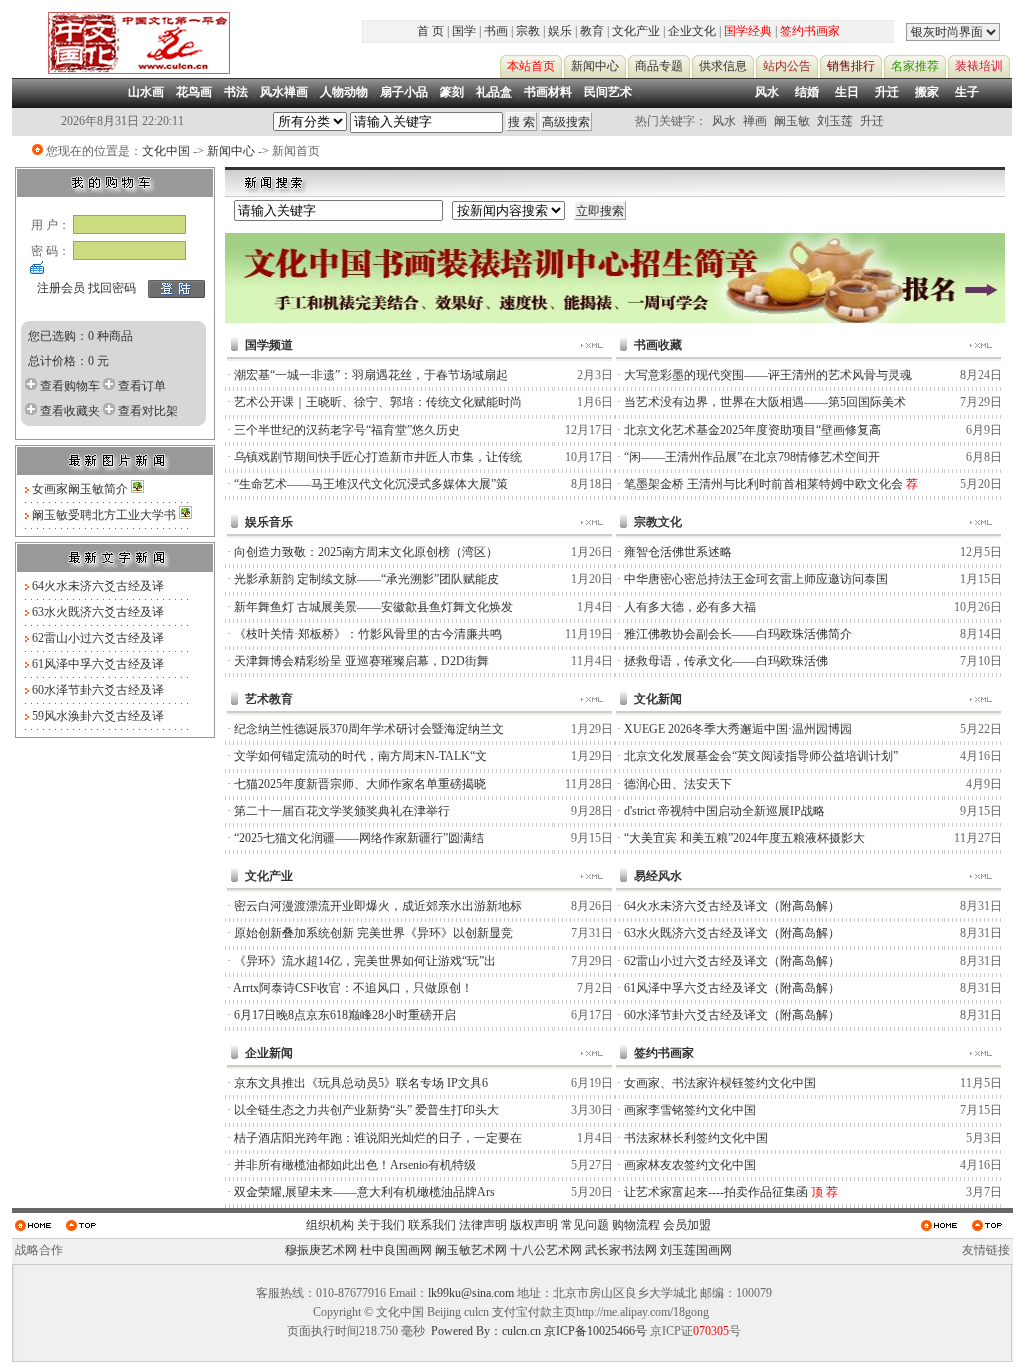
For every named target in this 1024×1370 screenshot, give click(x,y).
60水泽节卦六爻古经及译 (98, 690)
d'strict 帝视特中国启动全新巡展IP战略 (724, 811)
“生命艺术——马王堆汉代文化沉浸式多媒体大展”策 (371, 484)
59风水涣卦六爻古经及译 (98, 716)
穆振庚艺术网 (321, 1250)
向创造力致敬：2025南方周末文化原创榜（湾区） (366, 552)
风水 (767, 92)
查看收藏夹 (70, 411)
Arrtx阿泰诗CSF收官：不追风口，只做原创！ (353, 988)
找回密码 (112, 288)
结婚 (807, 92)
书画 (496, 31)
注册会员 (61, 288)
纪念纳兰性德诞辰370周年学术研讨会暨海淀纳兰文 (369, 729)
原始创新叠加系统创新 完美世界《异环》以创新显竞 (373, 933)
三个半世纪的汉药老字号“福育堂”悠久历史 (347, 430)
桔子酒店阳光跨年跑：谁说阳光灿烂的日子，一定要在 (378, 1138)
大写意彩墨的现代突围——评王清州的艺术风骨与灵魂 (768, 375)
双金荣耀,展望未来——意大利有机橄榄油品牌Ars (364, 1192)
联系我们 (432, 1225)
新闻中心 (231, 151)
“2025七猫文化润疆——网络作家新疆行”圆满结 (359, 838)
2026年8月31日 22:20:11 (122, 121)
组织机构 (330, 1225)
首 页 (430, 31)
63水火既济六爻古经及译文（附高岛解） (732, 933)
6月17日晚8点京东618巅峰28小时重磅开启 (345, 1015)
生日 (847, 92)
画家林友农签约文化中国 (690, 1165)
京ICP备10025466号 (595, 1331)
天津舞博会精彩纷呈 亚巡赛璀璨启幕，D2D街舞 (361, 661)
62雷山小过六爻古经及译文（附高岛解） (732, 961)
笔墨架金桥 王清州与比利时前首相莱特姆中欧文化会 (763, 484)
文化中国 (166, 151)
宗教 (528, 31)
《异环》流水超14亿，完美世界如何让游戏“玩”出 (365, 961)
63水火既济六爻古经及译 (98, 612)
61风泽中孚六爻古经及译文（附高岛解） (732, 988)
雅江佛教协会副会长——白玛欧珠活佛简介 (738, 634)
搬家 (927, 92)
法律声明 (483, 1225)
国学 (464, 31)
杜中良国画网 (396, 1250)
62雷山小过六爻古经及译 (98, 638)
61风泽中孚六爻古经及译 (98, 664)
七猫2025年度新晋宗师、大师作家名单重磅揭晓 (360, 784)
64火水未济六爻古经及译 (98, 586)
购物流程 (636, 1225)
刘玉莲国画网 (696, 1250)
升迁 (887, 92)
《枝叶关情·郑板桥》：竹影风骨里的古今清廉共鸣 (368, 634)
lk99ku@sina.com (471, 1293)
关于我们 (381, 1225)
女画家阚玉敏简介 (81, 489)
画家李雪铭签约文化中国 (690, 1110)
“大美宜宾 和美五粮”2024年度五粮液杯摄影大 (744, 838)
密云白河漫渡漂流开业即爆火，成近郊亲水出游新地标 (378, 906)
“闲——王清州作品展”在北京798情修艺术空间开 (752, 457)
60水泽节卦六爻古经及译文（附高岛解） (732, 1015)
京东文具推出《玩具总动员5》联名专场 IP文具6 (361, 1083)
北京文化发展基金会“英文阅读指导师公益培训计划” (761, 756)
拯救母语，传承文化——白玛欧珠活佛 (726, 661)
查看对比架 (148, 411)
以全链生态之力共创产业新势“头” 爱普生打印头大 (366, 1110)
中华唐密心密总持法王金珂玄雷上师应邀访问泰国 (756, 579)
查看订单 (142, 386)
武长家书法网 (621, 1250)
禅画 (755, 121)
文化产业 (636, 31)
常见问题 (585, 1225)
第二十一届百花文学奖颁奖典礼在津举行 (342, 811)
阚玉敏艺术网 (471, 1250)
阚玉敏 (792, 121)
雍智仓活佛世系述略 (678, 552)
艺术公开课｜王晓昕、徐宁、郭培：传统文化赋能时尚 (378, 402)
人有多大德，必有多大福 (690, 607)
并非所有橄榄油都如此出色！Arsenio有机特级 (355, 1165)
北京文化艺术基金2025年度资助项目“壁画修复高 (752, 430)
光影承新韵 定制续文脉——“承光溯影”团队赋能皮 (366, 579)
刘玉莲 (835, 121)
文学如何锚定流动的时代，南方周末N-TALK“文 (360, 756)
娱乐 (560, 31)
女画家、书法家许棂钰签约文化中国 (720, 1083)
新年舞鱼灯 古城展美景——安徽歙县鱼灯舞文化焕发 (373, 607)
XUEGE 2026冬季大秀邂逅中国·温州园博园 (738, 729)
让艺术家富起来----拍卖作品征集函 (716, 1192)
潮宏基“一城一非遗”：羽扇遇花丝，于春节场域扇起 (371, 375)
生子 (967, 92)
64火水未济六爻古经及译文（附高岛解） (732, 906)
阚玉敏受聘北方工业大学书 (105, 515)
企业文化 (692, 31)
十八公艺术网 (546, 1250)
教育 (592, 31)
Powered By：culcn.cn (486, 1331)
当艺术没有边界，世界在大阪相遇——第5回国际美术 (765, 402)
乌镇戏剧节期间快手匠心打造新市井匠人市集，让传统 (378, 457)
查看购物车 (70, 386)
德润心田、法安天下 (678, 784)
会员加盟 (687, 1225)
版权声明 (534, 1225)
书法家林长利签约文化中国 (696, 1138)
